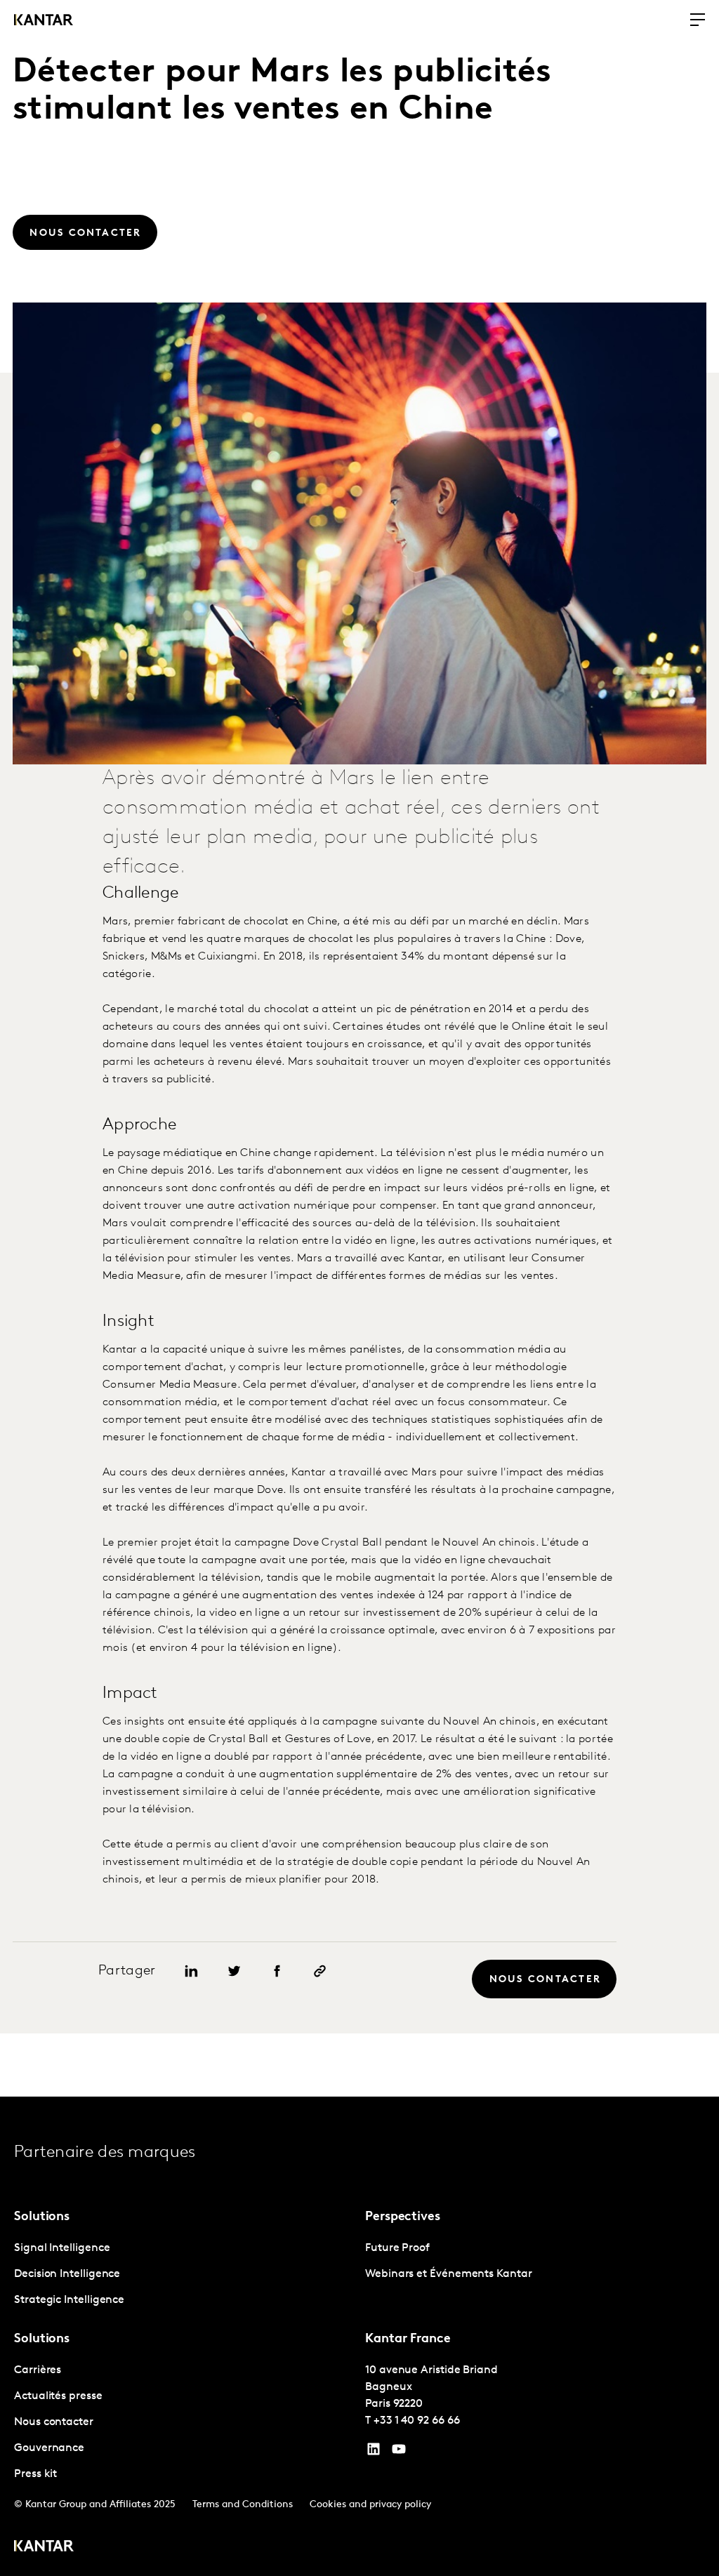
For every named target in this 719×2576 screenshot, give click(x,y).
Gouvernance (49, 2448)
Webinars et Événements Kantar (449, 2274)
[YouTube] (374, 2452)
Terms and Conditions (243, 2505)
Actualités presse (58, 2396)
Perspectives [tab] (403, 2217)
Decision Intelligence (67, 2274)
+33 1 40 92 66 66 (417, 2421)
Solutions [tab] (42, 2217)
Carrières (38, 2370)
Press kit (35, 2474)
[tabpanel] (184, 2275)
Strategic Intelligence (69, 2300)
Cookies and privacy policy (370, 2505)
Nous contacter (54, 2422)
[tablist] (359, 2336)
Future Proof (397, 2248)
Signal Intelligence (62, 2248)
